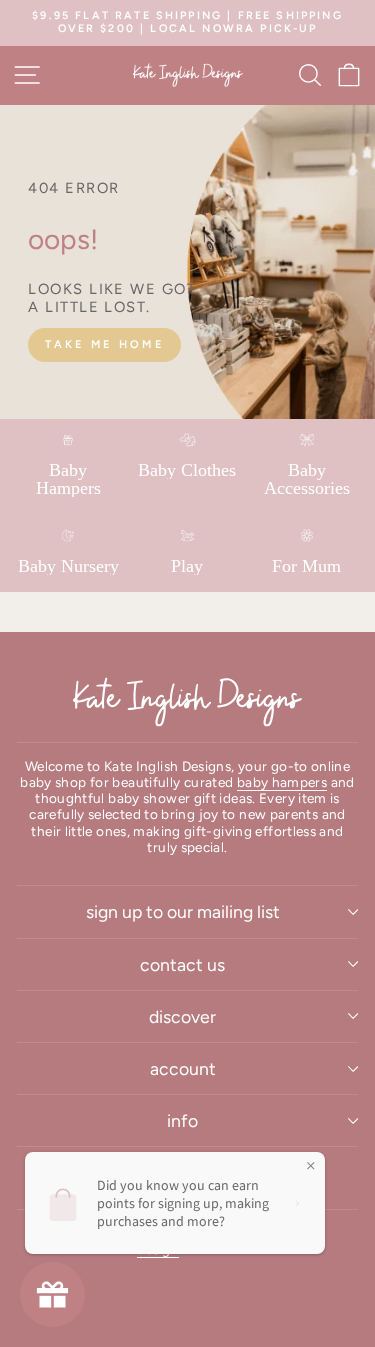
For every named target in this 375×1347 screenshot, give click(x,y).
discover (182, 1016)
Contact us (182, 964)
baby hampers (282, 782)
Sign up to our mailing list (183, 911)
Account (183, 1068)
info (182, 1120)
